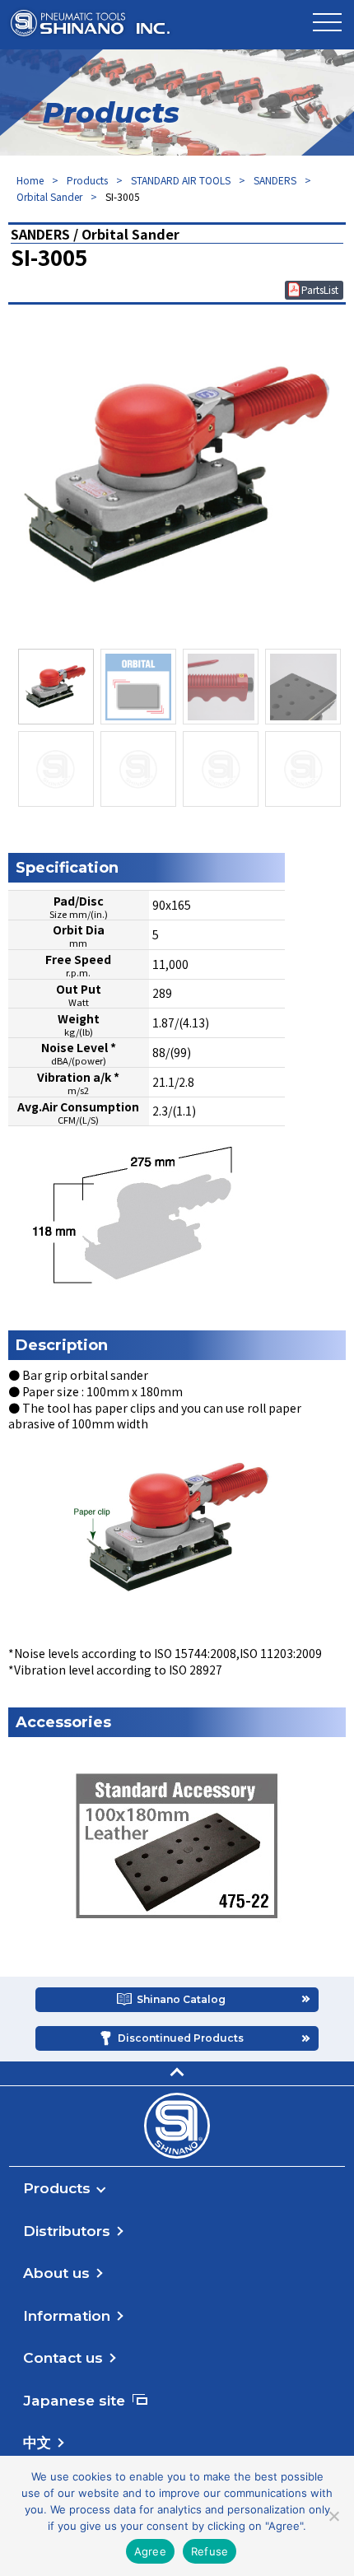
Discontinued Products (181, 2038)
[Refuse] (333, 2516)
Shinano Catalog (181, 1999)
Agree (150, 2551)
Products (87, 180)
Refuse (210, 2551)
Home (30, 180)
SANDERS (275, 180)
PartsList (320, 289)
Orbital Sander (49, 196)
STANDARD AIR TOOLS (181, 180)
